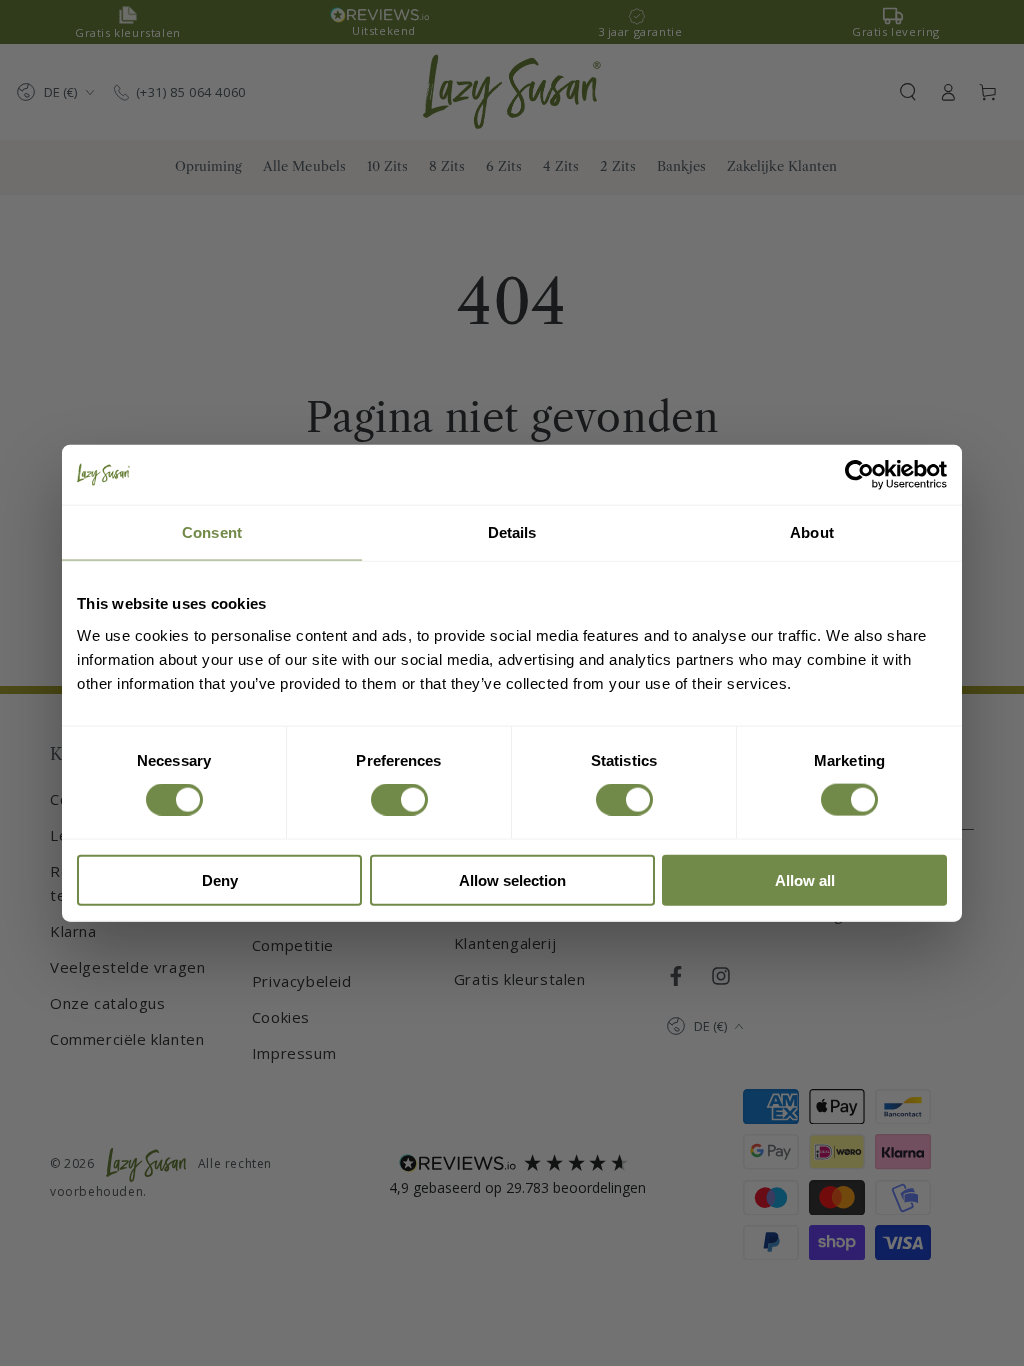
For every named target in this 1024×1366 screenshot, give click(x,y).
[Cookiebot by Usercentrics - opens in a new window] (859, 475)
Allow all (805, 879)
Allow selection (512, 879)
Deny (220, 879)
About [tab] (812, 532)
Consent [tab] (212, 532)
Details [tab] (512, 532)
